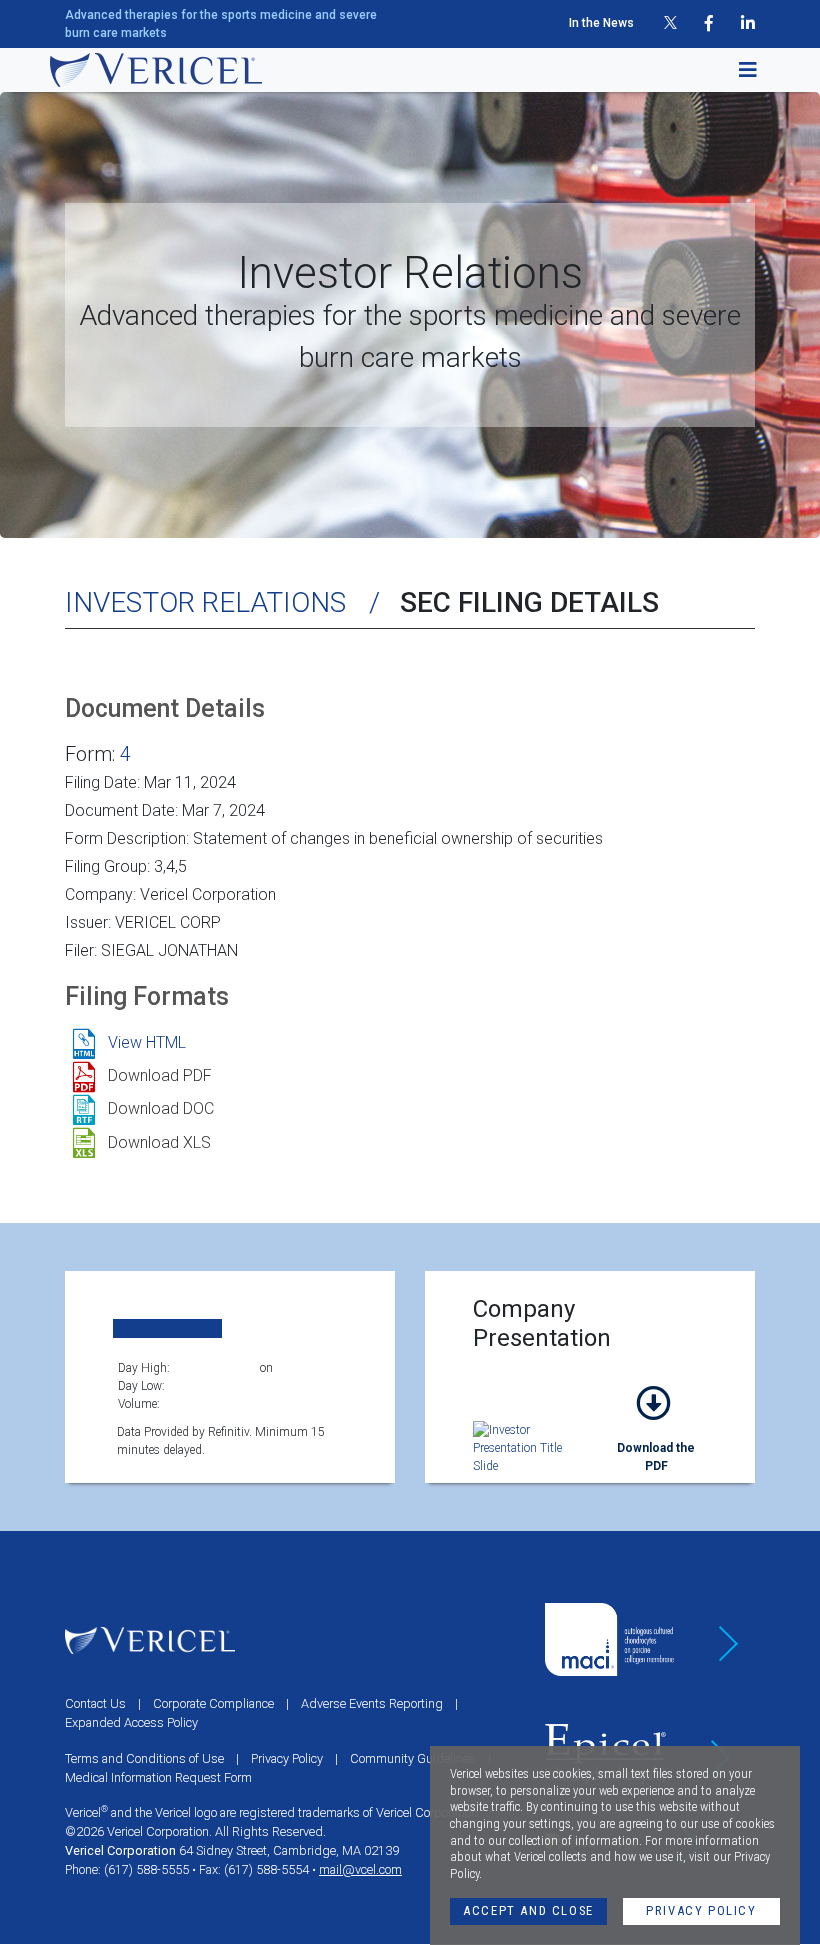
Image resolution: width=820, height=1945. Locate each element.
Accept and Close (528, 1910)
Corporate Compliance (213, 1703)
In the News (601, 23)
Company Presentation (656, 1426)
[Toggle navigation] (742, 70)
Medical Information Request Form (158, 1777)
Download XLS (159, 1142)
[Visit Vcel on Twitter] (670, 24)
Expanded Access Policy (131, 1722)
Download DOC (161, 1108)
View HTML (147, 1042)
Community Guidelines (413, 1758)
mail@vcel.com (360, 1869)
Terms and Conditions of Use (144, 1758)
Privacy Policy (701, 1910)
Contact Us (95, 1703)
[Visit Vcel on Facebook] (709, 24)
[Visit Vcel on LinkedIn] (748, 24)
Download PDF (160, 1075)
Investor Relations (205, 602)
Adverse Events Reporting (372, 1703)
